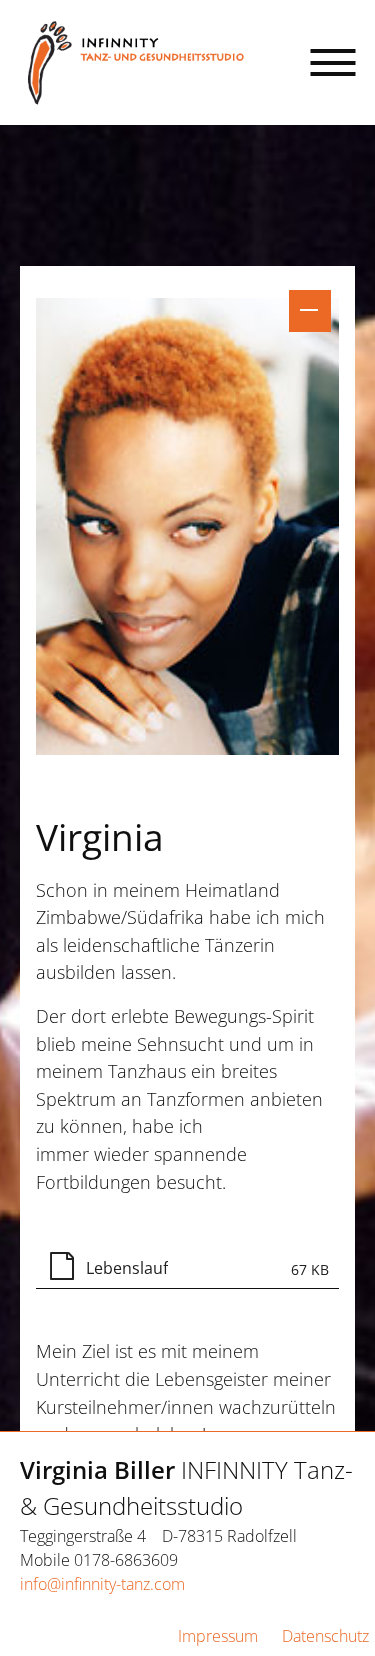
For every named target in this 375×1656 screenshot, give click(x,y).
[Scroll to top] (315, 1596)
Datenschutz (325, 1636)
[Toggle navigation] (333, 63)
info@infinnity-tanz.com (102, 1584)
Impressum (218, 1636)
